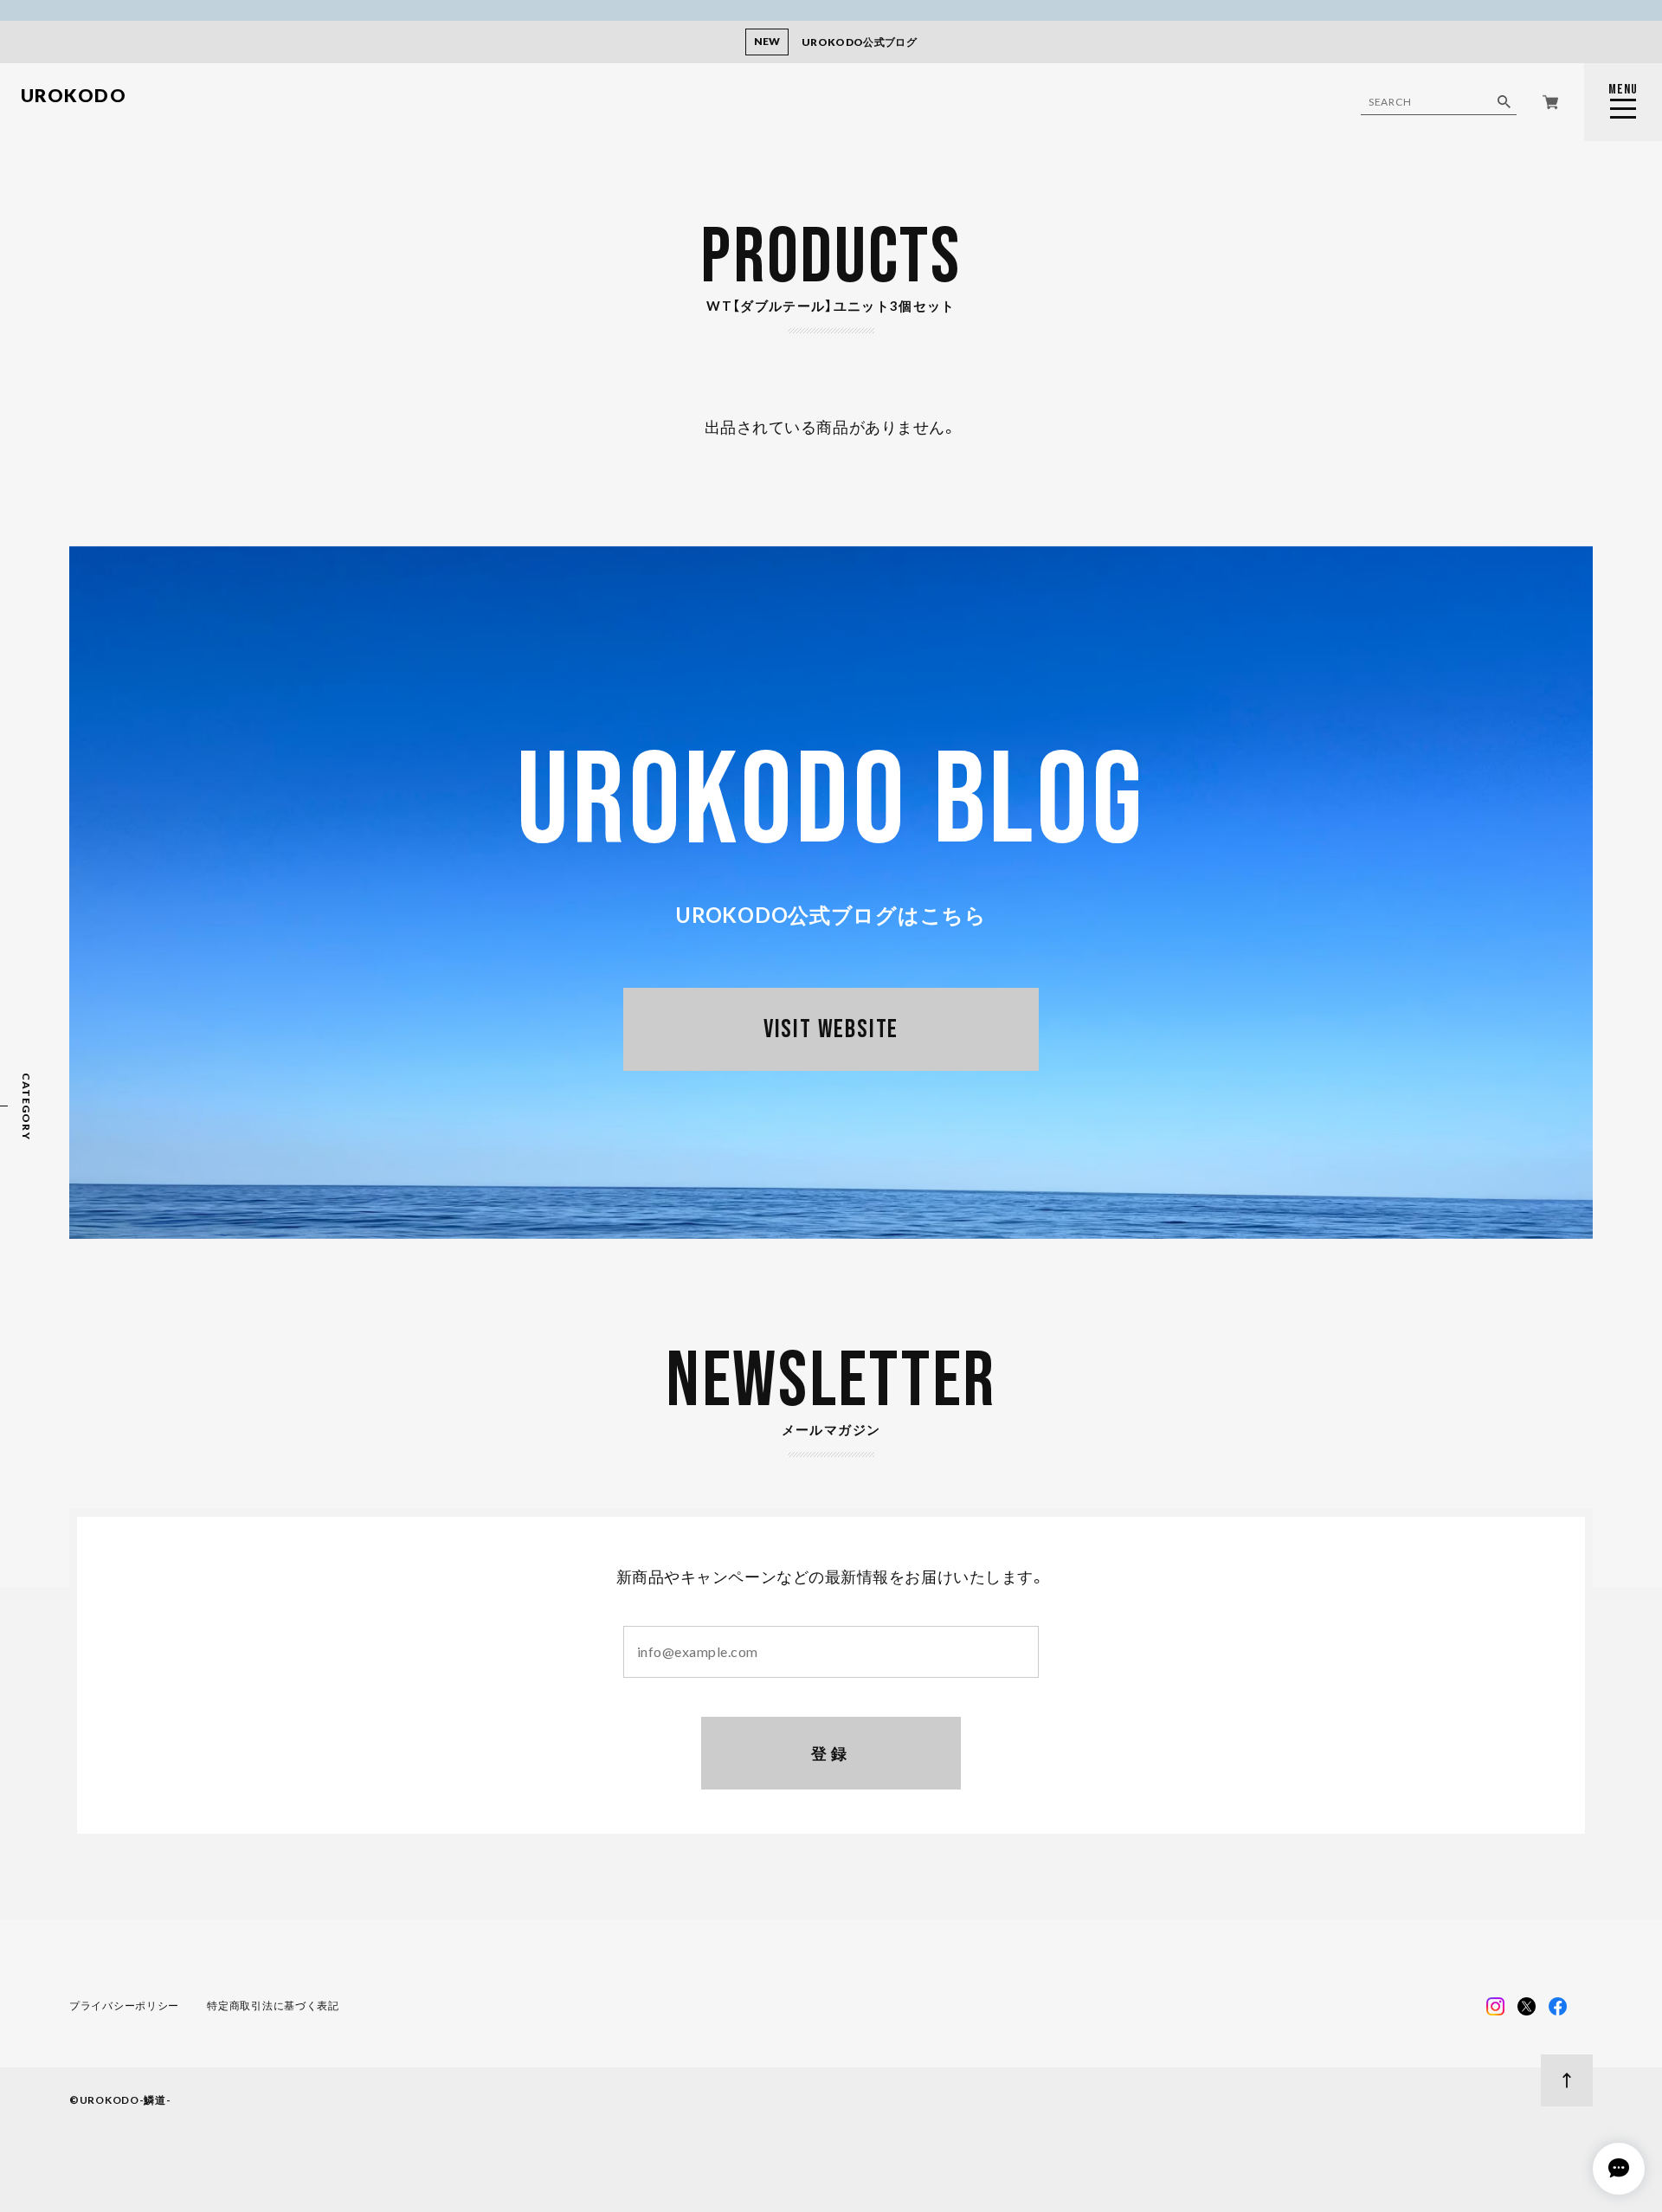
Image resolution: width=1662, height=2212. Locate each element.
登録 (831, 1753)
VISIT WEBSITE (831, 1029)
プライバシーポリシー (124, 2006)
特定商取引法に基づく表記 (273, 2006)
